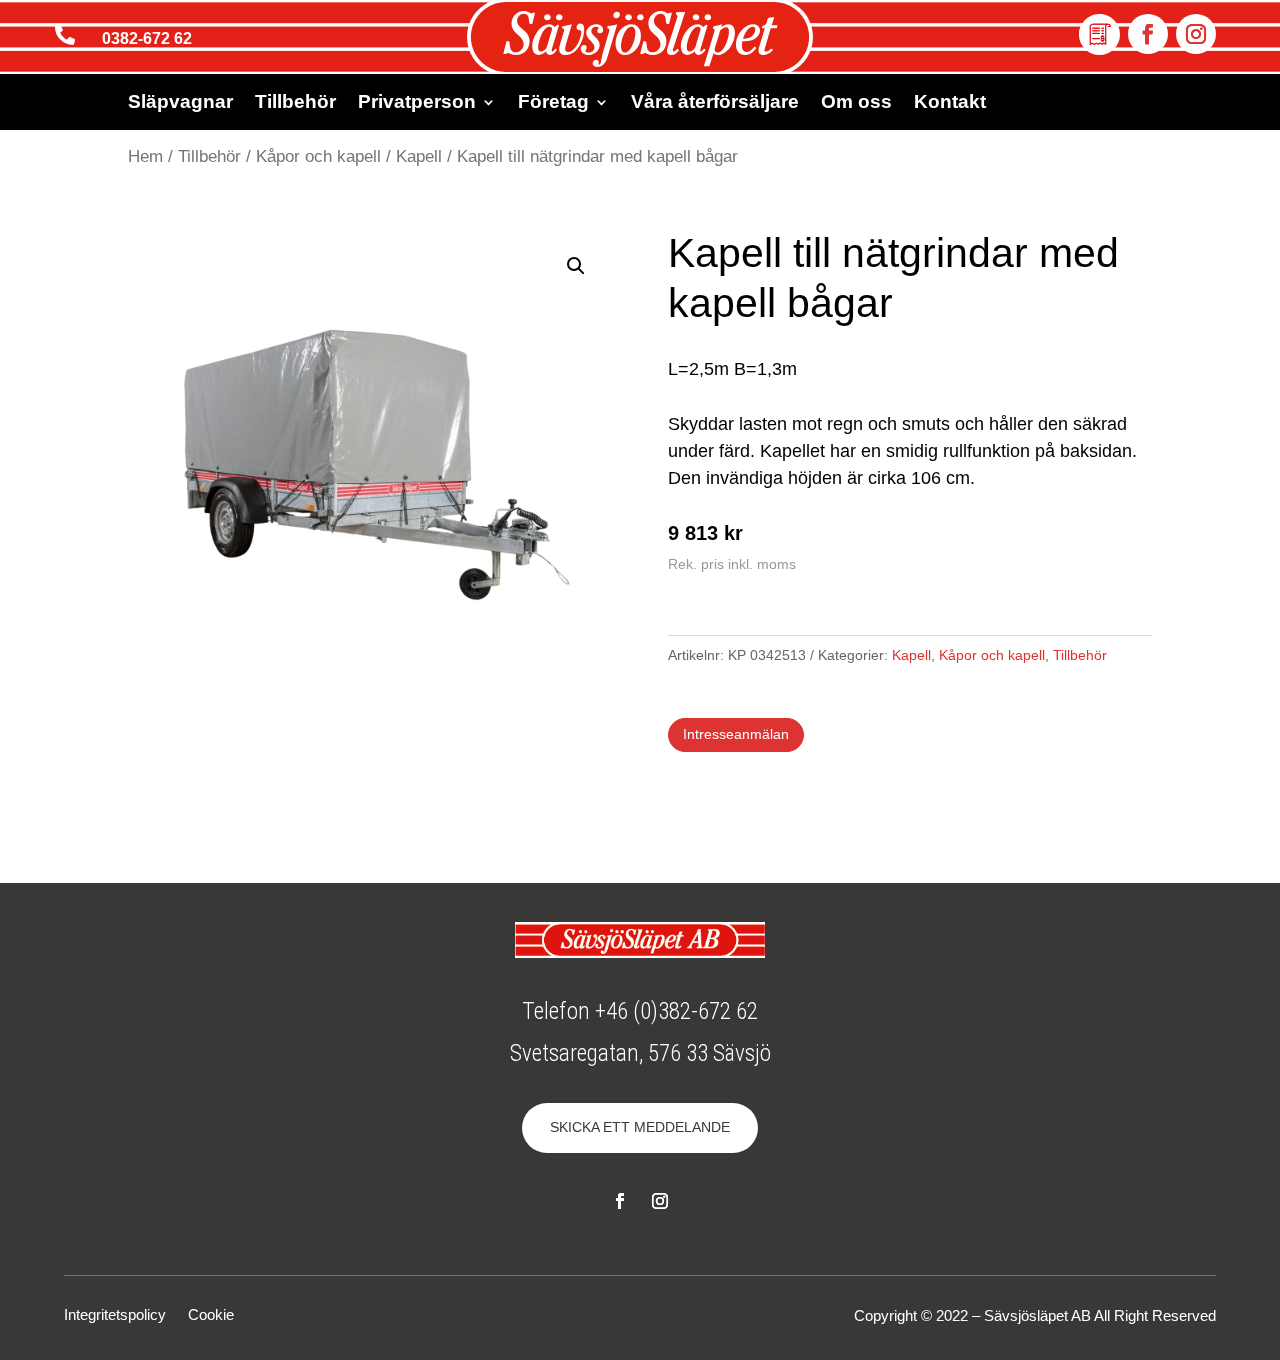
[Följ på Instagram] (1196, 34)
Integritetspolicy (115, 1315)
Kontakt (950, 103)
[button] (576, 266)
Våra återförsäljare (715, 103)
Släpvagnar (180, 103)
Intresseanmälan (736, 734)
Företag (553, 103)
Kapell (419, 156)
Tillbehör (295, 103)
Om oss (856, 103)
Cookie (211, 1315)
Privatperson (417, 103)
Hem (145, 156)
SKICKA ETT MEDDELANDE (640, 1127)
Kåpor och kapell (318, 156)
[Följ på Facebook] (1148, 34)
